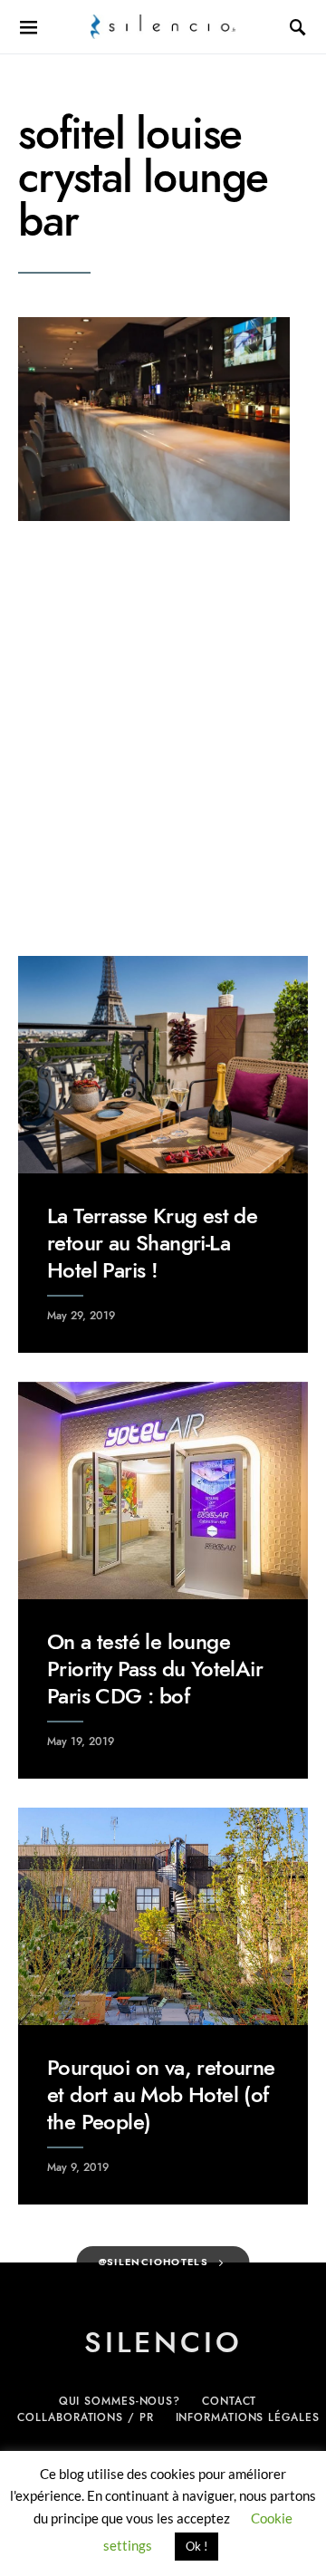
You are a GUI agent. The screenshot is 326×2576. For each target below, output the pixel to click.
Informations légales (248, 2417)
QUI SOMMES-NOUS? (120, 2401)
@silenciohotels (154, 2262)
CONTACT (229, 2401)
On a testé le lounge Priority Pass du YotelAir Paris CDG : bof (155, 1669)
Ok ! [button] (197, 2546)
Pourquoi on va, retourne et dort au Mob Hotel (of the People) (161, 2094)
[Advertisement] (163, 738)
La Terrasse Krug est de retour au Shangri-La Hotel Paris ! (152, 1243)
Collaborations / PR (85, 2417)
